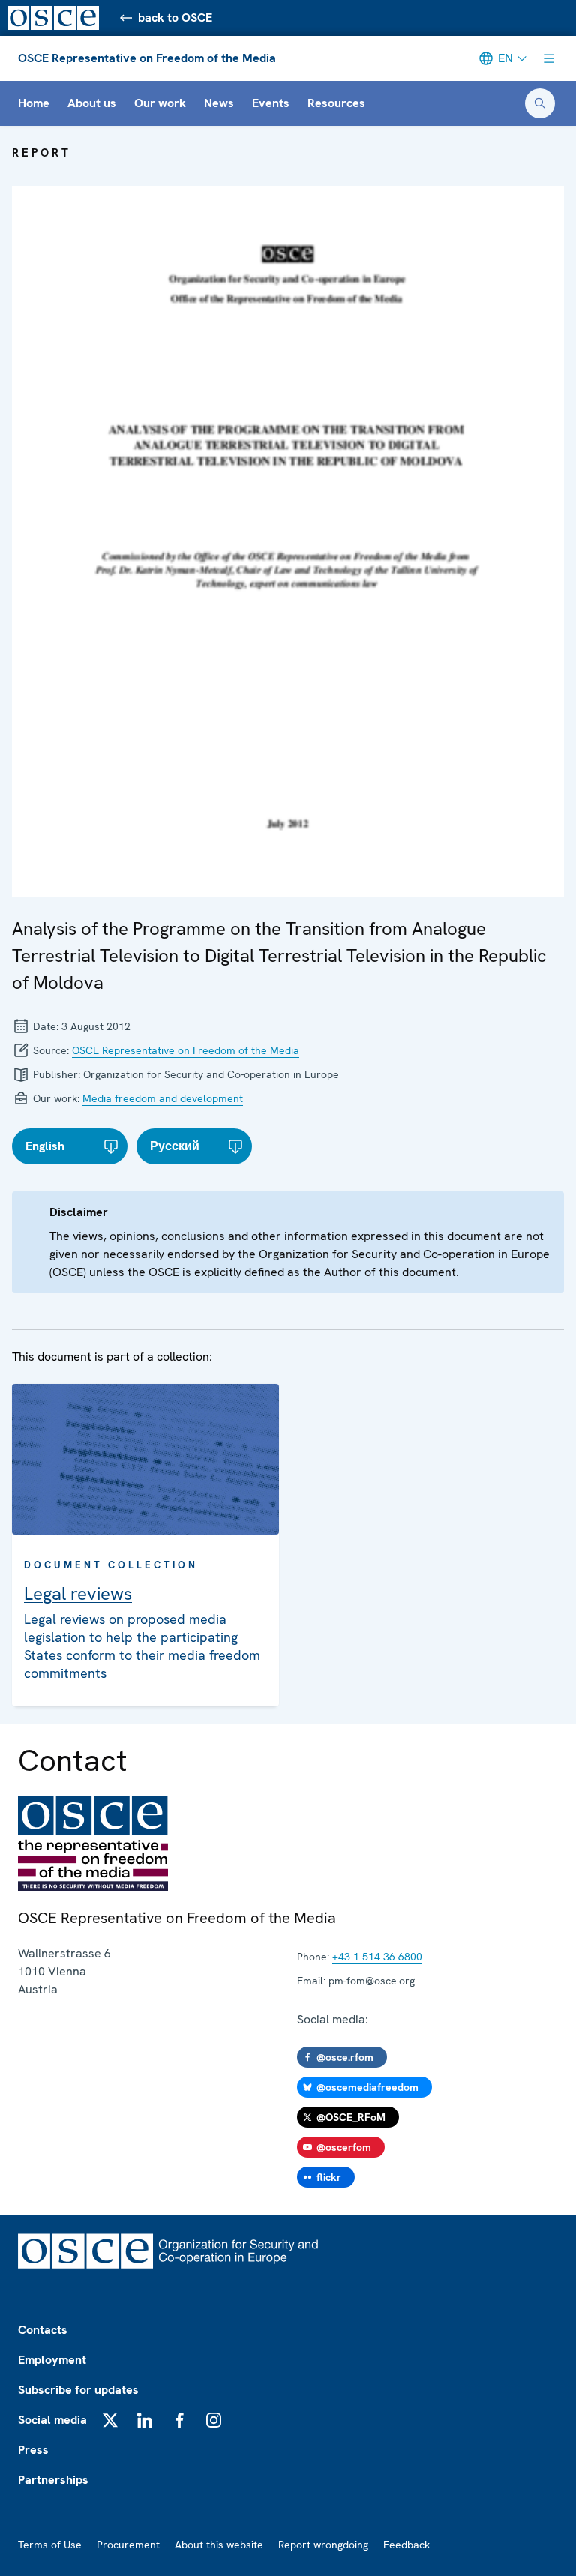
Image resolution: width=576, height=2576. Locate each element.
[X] (110, 2420)
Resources (336, 103)
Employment (52, 2360)
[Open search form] (540, 103)
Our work (160, 103)
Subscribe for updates (78, 2390)
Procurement (128, 2545)
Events (271, 103)
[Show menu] (549, 58)
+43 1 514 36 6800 (377, 1957)
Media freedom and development (163, 1098)
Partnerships (53, 2480)
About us (92, 103)
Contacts (43, 2330)
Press (33, 2450)
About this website (219, 2545)
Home (34, 103)
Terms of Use (50, 2545)
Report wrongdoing (323, 2545)
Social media (52, 2420)
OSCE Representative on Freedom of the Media (147, 58)
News (219, 103)
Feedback (406, 2545)
